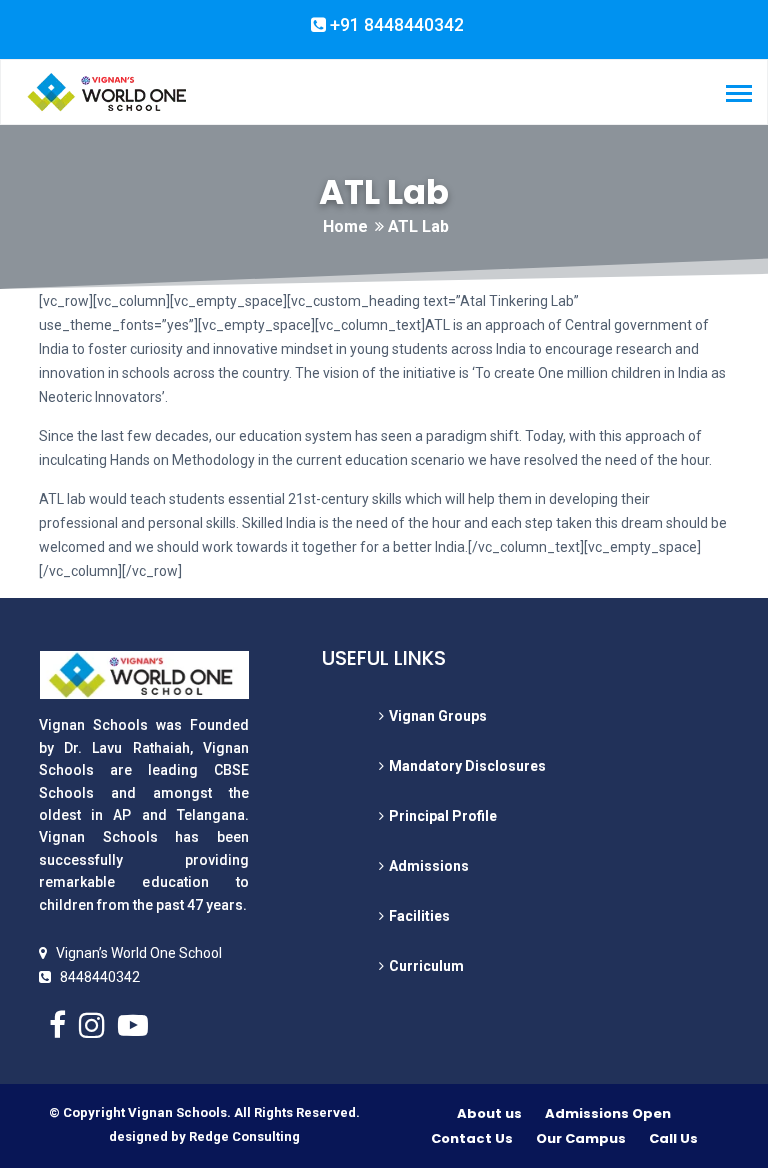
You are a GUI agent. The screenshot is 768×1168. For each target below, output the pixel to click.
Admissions (429, 866)
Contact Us (472, 1138)
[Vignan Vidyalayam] (106, 91)
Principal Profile (443, 816)
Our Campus (581, 1138)
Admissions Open (608, 1113)
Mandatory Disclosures (467, 766)
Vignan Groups (438, 716)
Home (345, 226)
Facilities (419, 916)
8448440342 (100, 977)
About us (489, 1113)
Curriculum (426, 966)
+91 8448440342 (395, 25)
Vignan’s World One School (139, 953)
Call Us (673, 1138)
